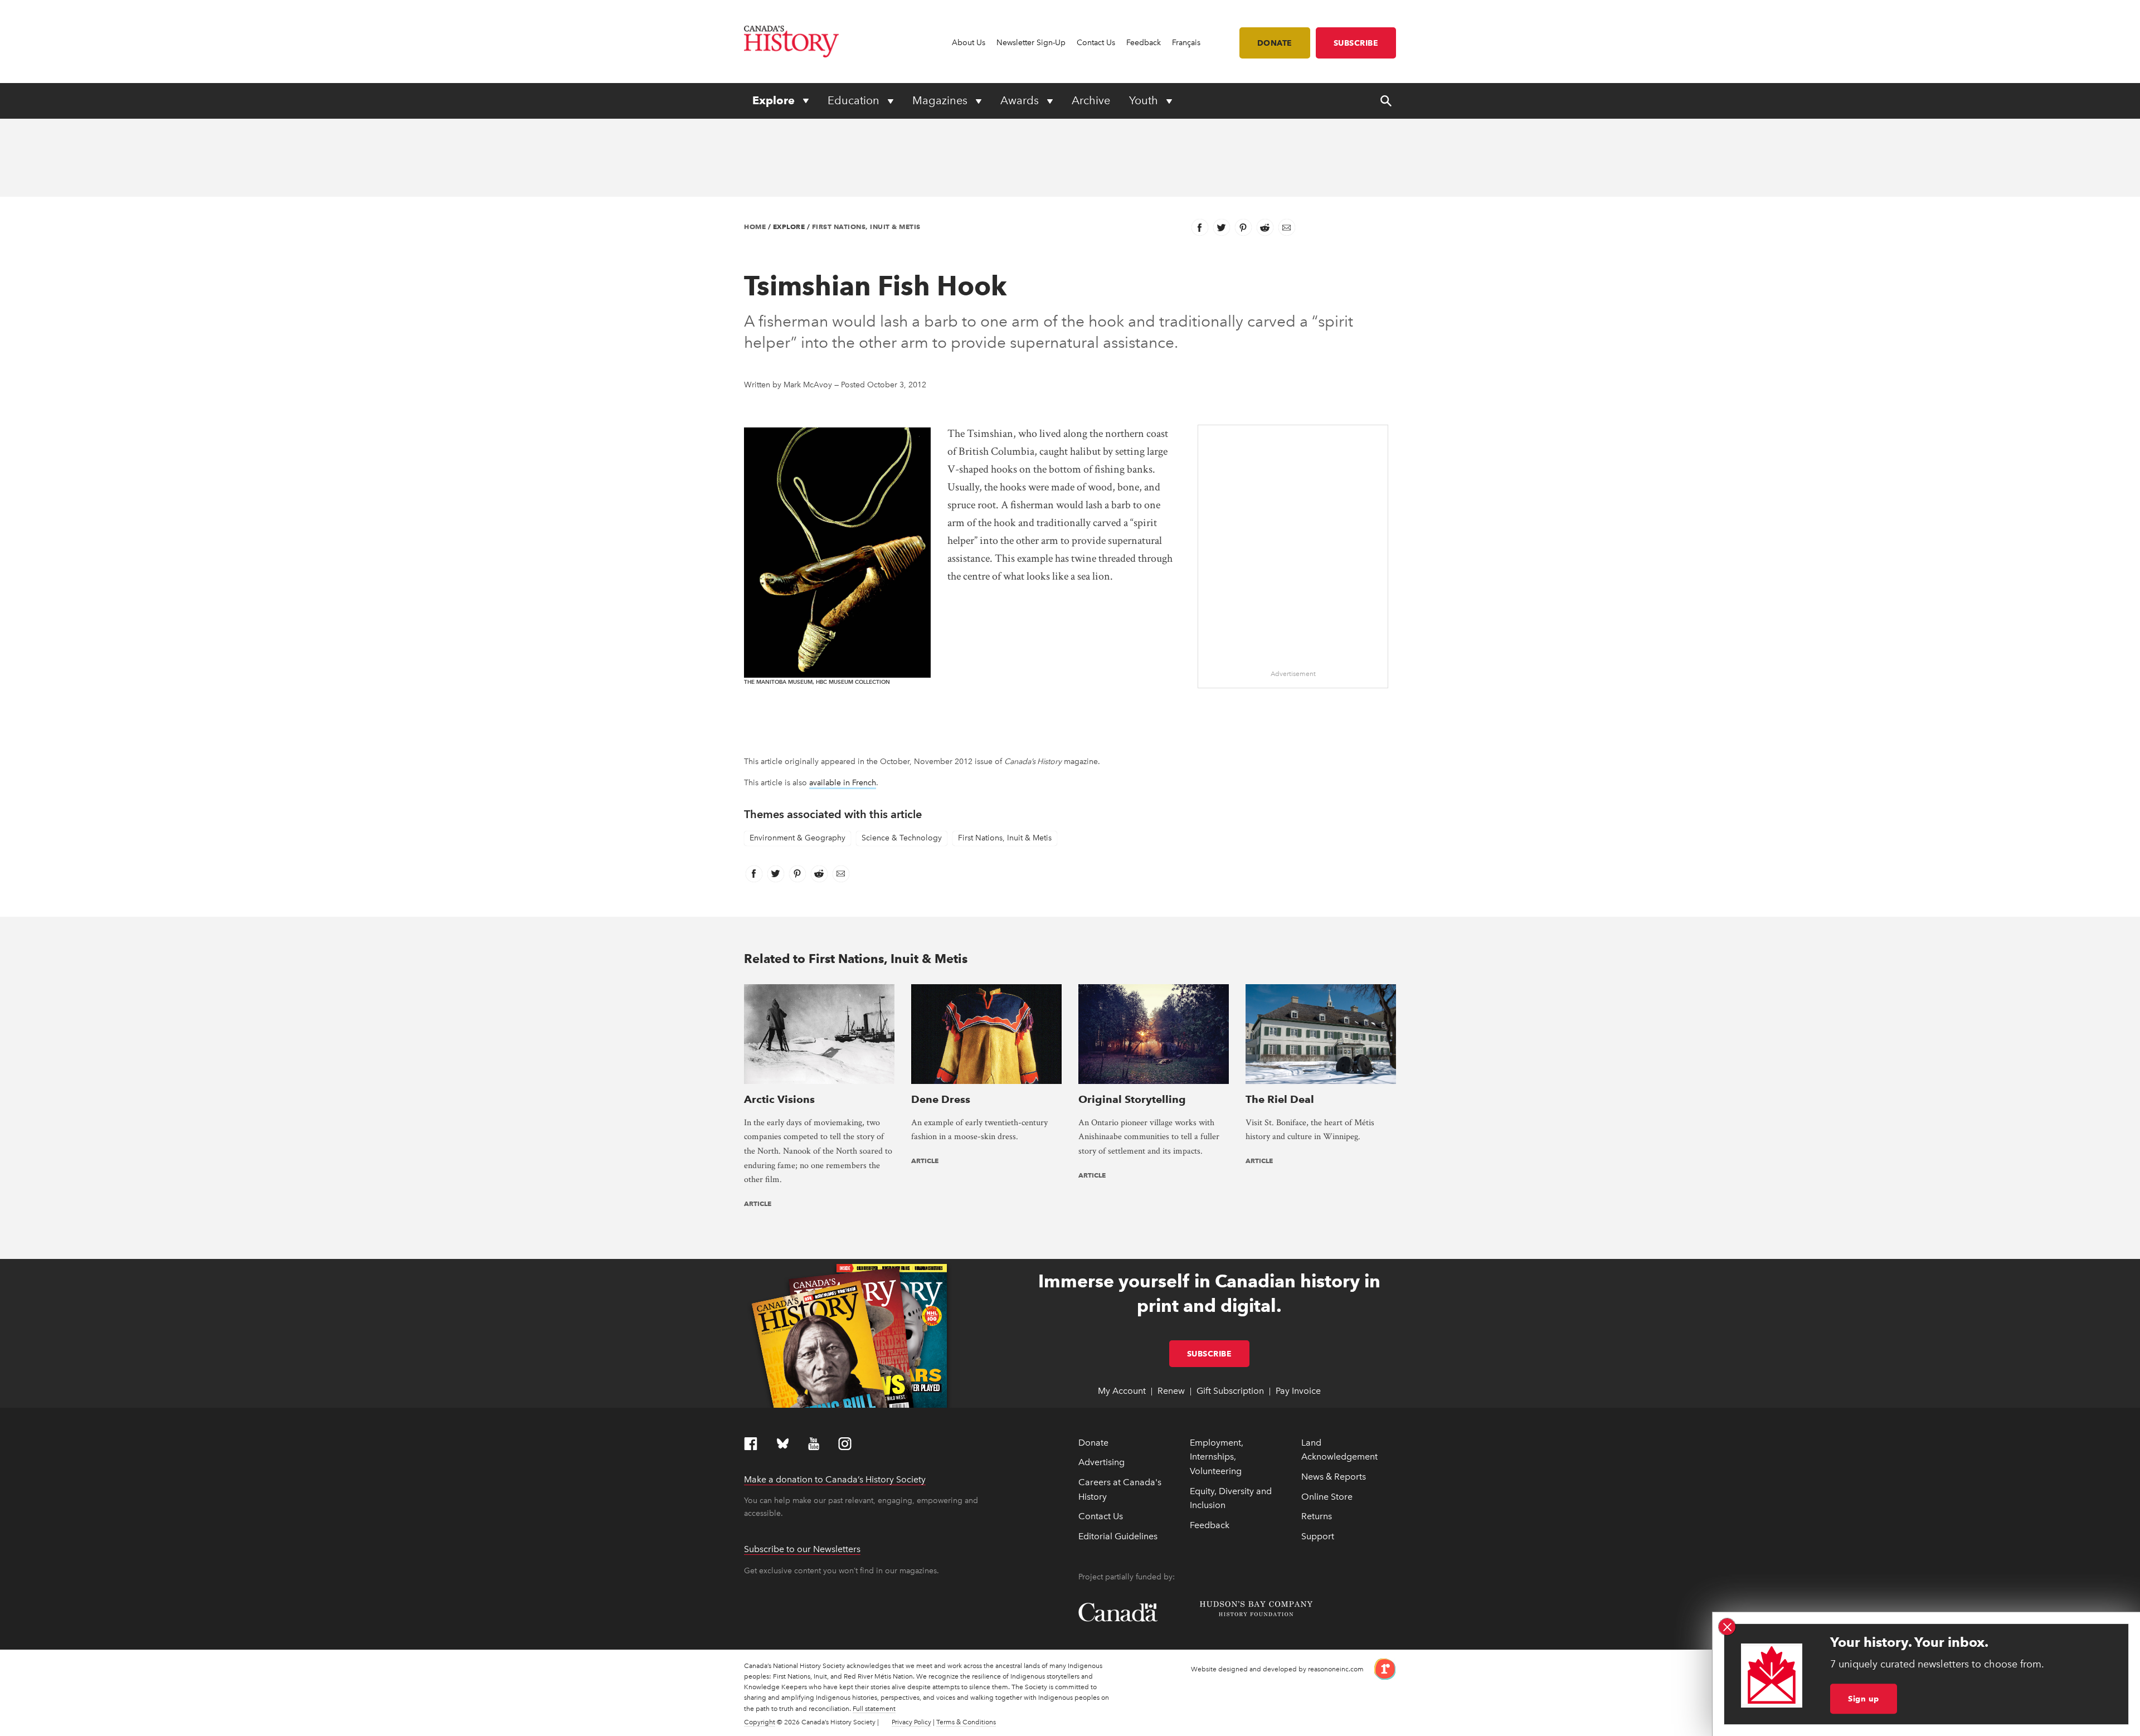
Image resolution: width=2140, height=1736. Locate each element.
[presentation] (819, 1034)
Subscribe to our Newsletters (802, 1549)
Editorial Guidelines (1118, 1536)
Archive (1091, 100)
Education (855, 100)
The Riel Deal (1280, 1099)
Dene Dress (941, 1099)
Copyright (760, 1722)
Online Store (1327, 1497)
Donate (1275, 43)
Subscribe (1356, 43)
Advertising (1101, 1462)
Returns (1317, 1516)
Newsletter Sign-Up (1031, 43)
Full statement (874, 1709)
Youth (1145, 100)
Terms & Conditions (966, 1722)
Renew (1171, 1391)
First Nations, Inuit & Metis (866, 227)
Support (1318, 1536)
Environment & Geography (797, 838)
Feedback (1144, 43)
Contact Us (1096, 43)
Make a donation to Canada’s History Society (835, 1479)
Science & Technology (902, 838)
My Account (1122, 1391)
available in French (843, 783)
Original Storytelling (1132, 1099)
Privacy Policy (911, 1722)
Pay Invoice (1298, 1391)
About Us (969, 43)
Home (755, 227)
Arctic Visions (779, 1099)
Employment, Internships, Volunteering (1217, 1457)
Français (1186, 43)
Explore (775, 100)
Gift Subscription (1230, 1391)
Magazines (941, 100)
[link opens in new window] (1381, 1668)
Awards (1021, 100)
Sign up (1864, 1699)
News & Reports (1334, 1477)
